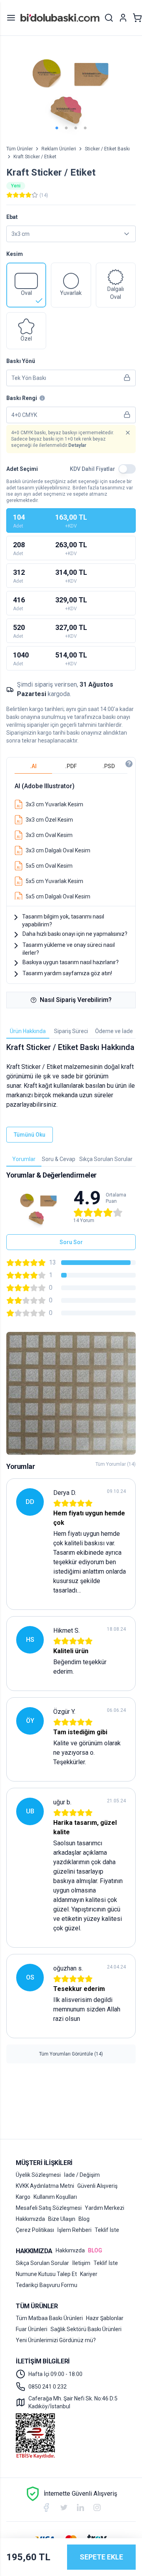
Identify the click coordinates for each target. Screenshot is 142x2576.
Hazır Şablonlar (105, 2318)
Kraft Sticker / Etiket (35, 157)
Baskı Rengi (22, 398)
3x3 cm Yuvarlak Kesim (54, 804)
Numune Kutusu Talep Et (46, 2274)
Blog (84, 2219)
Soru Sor (71, 1242)
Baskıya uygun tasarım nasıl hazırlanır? (71, 962)
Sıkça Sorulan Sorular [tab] (106, 1159)
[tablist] (71, 766)
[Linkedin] (80, 2507)
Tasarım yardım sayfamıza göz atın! (67, 973)
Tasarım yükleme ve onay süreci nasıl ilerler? (69, 949)
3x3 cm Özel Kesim (49, 820)
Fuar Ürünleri (32, 2329)
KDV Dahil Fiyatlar (92, 469)
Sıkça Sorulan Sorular (42, 2263)
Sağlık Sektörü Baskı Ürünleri (86, 2329)
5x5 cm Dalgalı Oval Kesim (58, 896)
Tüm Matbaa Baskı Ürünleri (49, 2318)
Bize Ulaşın (62, 2219)
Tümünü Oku (30, 1135)
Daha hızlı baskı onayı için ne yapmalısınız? (75, 934)
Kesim (15, 254)
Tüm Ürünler (20, 149)
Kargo (23, 2197)
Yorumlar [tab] (24, 1159)
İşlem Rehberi (74, 2230)
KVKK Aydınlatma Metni (45, 2186)
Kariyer (89, 2274)
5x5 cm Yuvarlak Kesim (54, 881)
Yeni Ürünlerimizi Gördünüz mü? (56, 2340)
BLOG (95, 2250)
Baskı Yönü (21, 361)
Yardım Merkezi (105, 2208)
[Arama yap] (109, 18)
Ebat (12, 217)
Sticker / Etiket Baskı (107, 149)
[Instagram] (97, 2507)
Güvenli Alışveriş (97, 2186)
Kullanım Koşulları (55, 2197)
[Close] (128, 433)
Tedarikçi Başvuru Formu (47, 2285)
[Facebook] (46, 2507)
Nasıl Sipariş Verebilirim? (76, 1000)
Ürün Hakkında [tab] (28, 1031)
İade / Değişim (82, 2175)
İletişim (81, 2263)
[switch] (127, 469)
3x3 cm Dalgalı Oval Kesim (58, 850)
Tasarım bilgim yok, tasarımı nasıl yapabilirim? (63, 920)
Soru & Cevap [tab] (59, 1159)
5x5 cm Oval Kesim (49, 866)
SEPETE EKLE (101, 2557)
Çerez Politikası (35, 2230)
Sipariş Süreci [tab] (71, 1031)
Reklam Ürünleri (59, 149)
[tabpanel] (71, 838)
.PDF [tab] (71, 766)
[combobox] (71, 234)
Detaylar (77, 445)
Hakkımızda (30, 2219)
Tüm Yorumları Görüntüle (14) (71, 2054)
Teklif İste (107, 2230)
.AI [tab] (33, 766)
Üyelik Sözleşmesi (38, 2175)
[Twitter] (64, 2508)
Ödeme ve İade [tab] (114, 1031)
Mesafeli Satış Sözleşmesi (49, 2208)
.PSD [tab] (109, 766)
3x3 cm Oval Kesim (49, 835)
